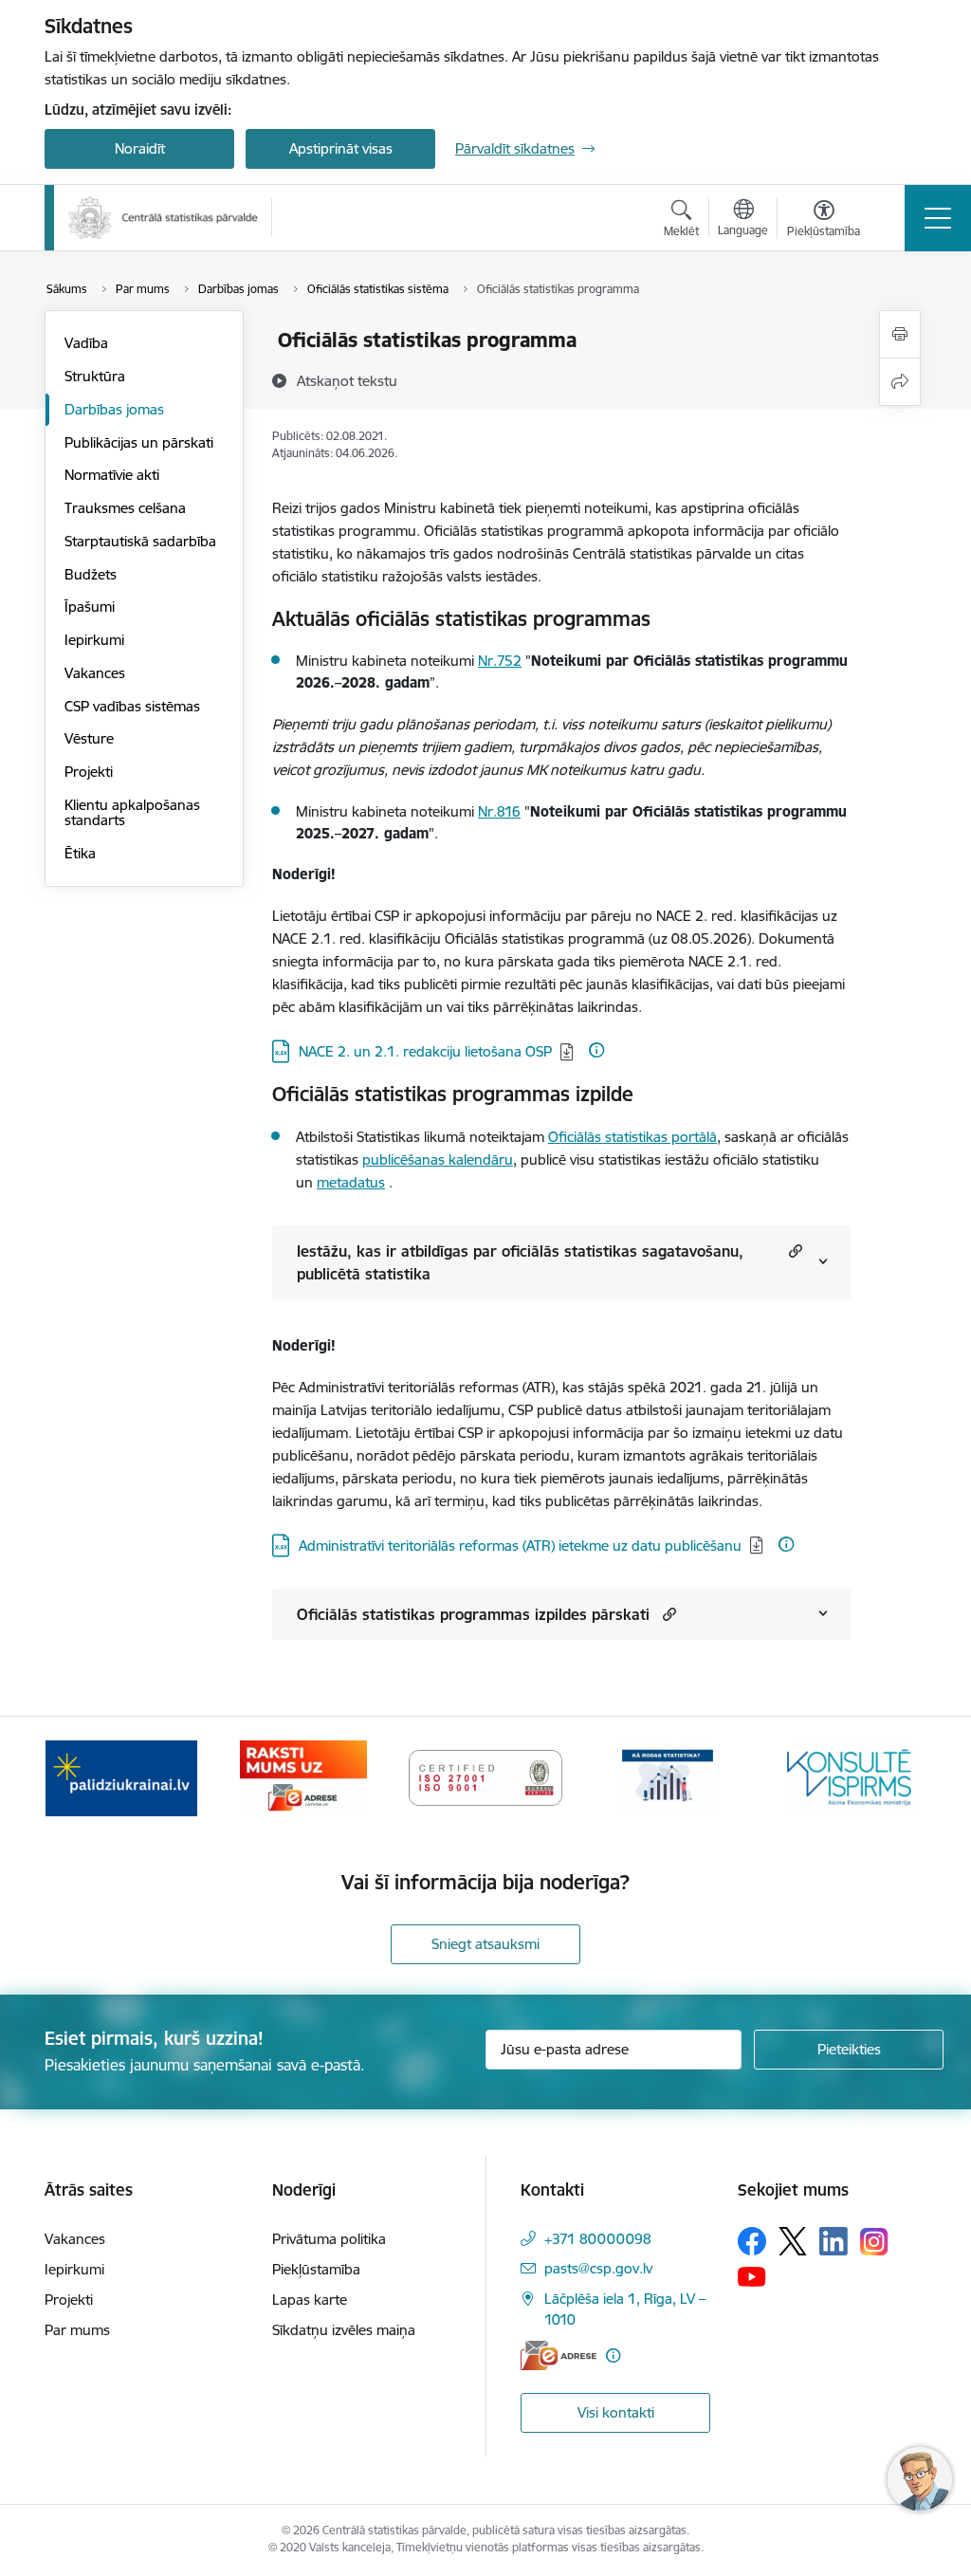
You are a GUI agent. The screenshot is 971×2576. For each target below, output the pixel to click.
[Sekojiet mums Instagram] (874, 2242)
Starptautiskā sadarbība (140, 541)
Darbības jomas (114, 409)
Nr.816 (499, 811)
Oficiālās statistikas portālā (632, 1137)
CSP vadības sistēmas (132, 706)
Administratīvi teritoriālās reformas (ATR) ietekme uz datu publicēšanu (520, 1546)
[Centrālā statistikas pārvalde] (163, 218)
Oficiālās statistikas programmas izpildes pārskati (473, 1614)
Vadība (86, 343)
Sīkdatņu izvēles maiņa (344, 2330)
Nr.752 (500, 661)
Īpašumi (90, 607)
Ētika (80, 853)
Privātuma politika (329, 2239)
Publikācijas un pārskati (139, 442)
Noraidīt (140, 148)
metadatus (351, 1182)
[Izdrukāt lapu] (900, 334)
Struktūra (95, 376)
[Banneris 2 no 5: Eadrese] (303, 1777)
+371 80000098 (598, 2239)
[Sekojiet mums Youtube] (752, 2275)
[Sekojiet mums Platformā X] (793, 2241)
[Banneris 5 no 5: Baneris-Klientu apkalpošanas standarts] (850, 1777)
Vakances (95, 673)
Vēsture (89, 738)
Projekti (89, 772)
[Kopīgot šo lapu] (900, 382)
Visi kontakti (616, 2412)
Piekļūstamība (316, 2269)
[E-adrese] (559, 2355)
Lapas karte (310, 2300)
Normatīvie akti (112, 475)
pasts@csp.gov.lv (598, 2268)
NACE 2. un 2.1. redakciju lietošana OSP (425, 1051)
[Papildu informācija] (596, 1050)
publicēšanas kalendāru (438, 1159)
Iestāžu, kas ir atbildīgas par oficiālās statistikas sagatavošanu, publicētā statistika (520, 1262)
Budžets (91, 574)
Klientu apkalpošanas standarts (132, 812)
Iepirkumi (94, 640)
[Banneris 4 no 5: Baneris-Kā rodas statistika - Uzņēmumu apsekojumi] (668, 1777)
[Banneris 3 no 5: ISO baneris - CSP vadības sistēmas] (485, 1777)
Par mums (77, 2330)
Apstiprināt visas (341, 148)
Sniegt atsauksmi (485, 1944)
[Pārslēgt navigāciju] (938, 218)
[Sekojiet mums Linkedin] (834, 2241)
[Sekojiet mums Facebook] (752, 2241)
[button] (793, 1251)
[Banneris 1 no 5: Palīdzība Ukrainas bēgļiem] (121, 1777)
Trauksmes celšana (125, 508)
